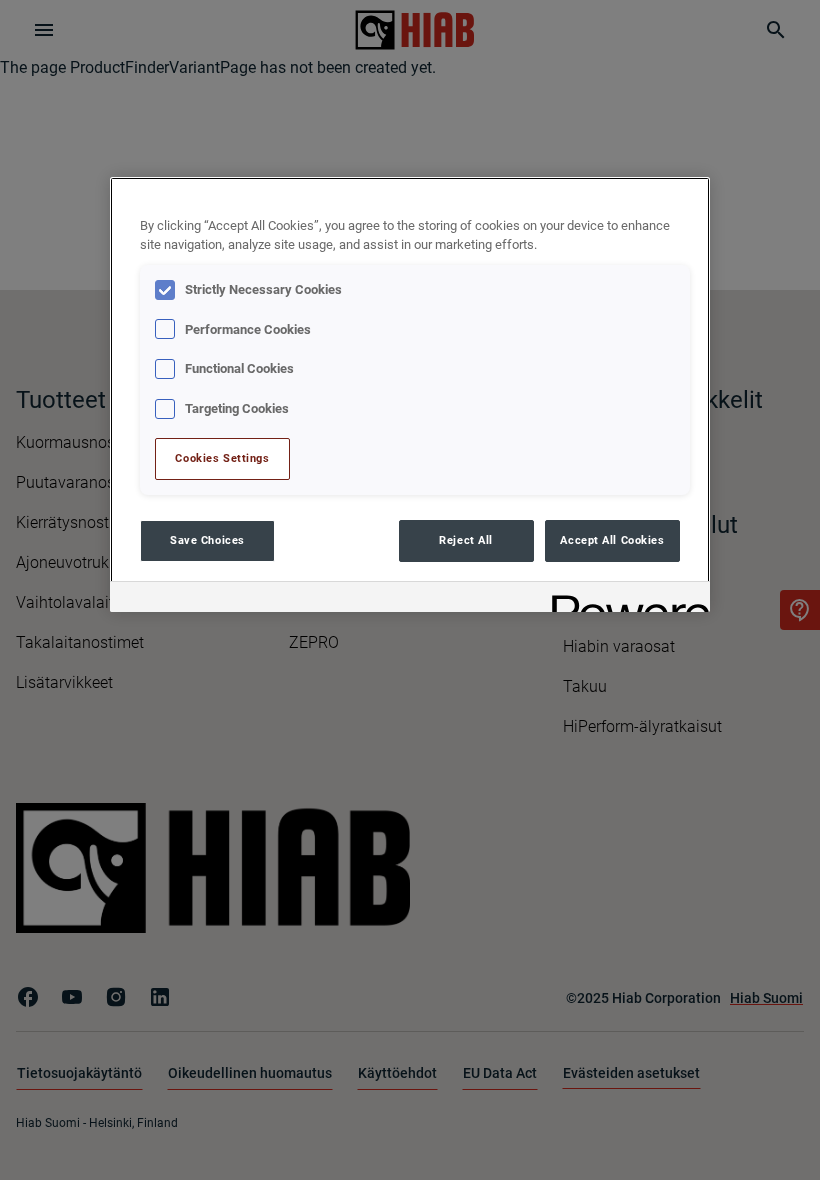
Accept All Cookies (612, 540)
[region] (410, 394)
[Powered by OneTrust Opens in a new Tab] (624, 599)
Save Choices (207, 540)
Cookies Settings (222, 458)
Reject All (466, 540)
